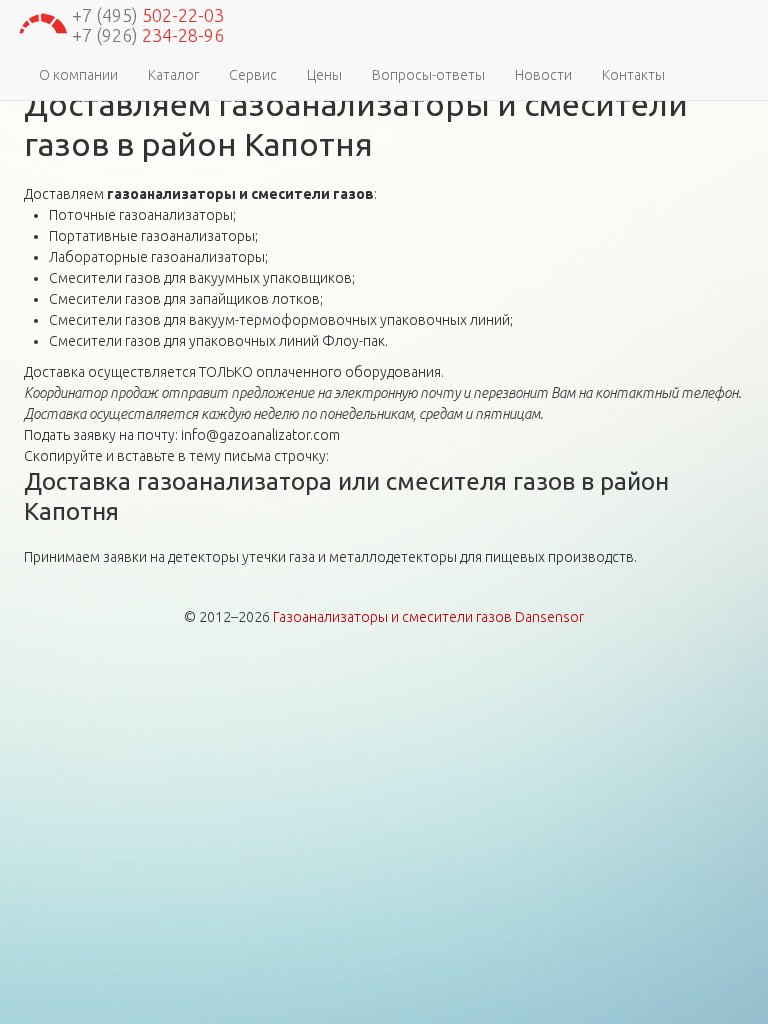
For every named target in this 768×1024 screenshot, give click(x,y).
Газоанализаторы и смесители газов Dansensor (428, 617)
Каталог (173, 75)
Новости (543, 75)
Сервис (253, 75)
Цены (324, 75)
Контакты (633, 75)
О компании (78, 75)
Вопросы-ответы (428, 75)
